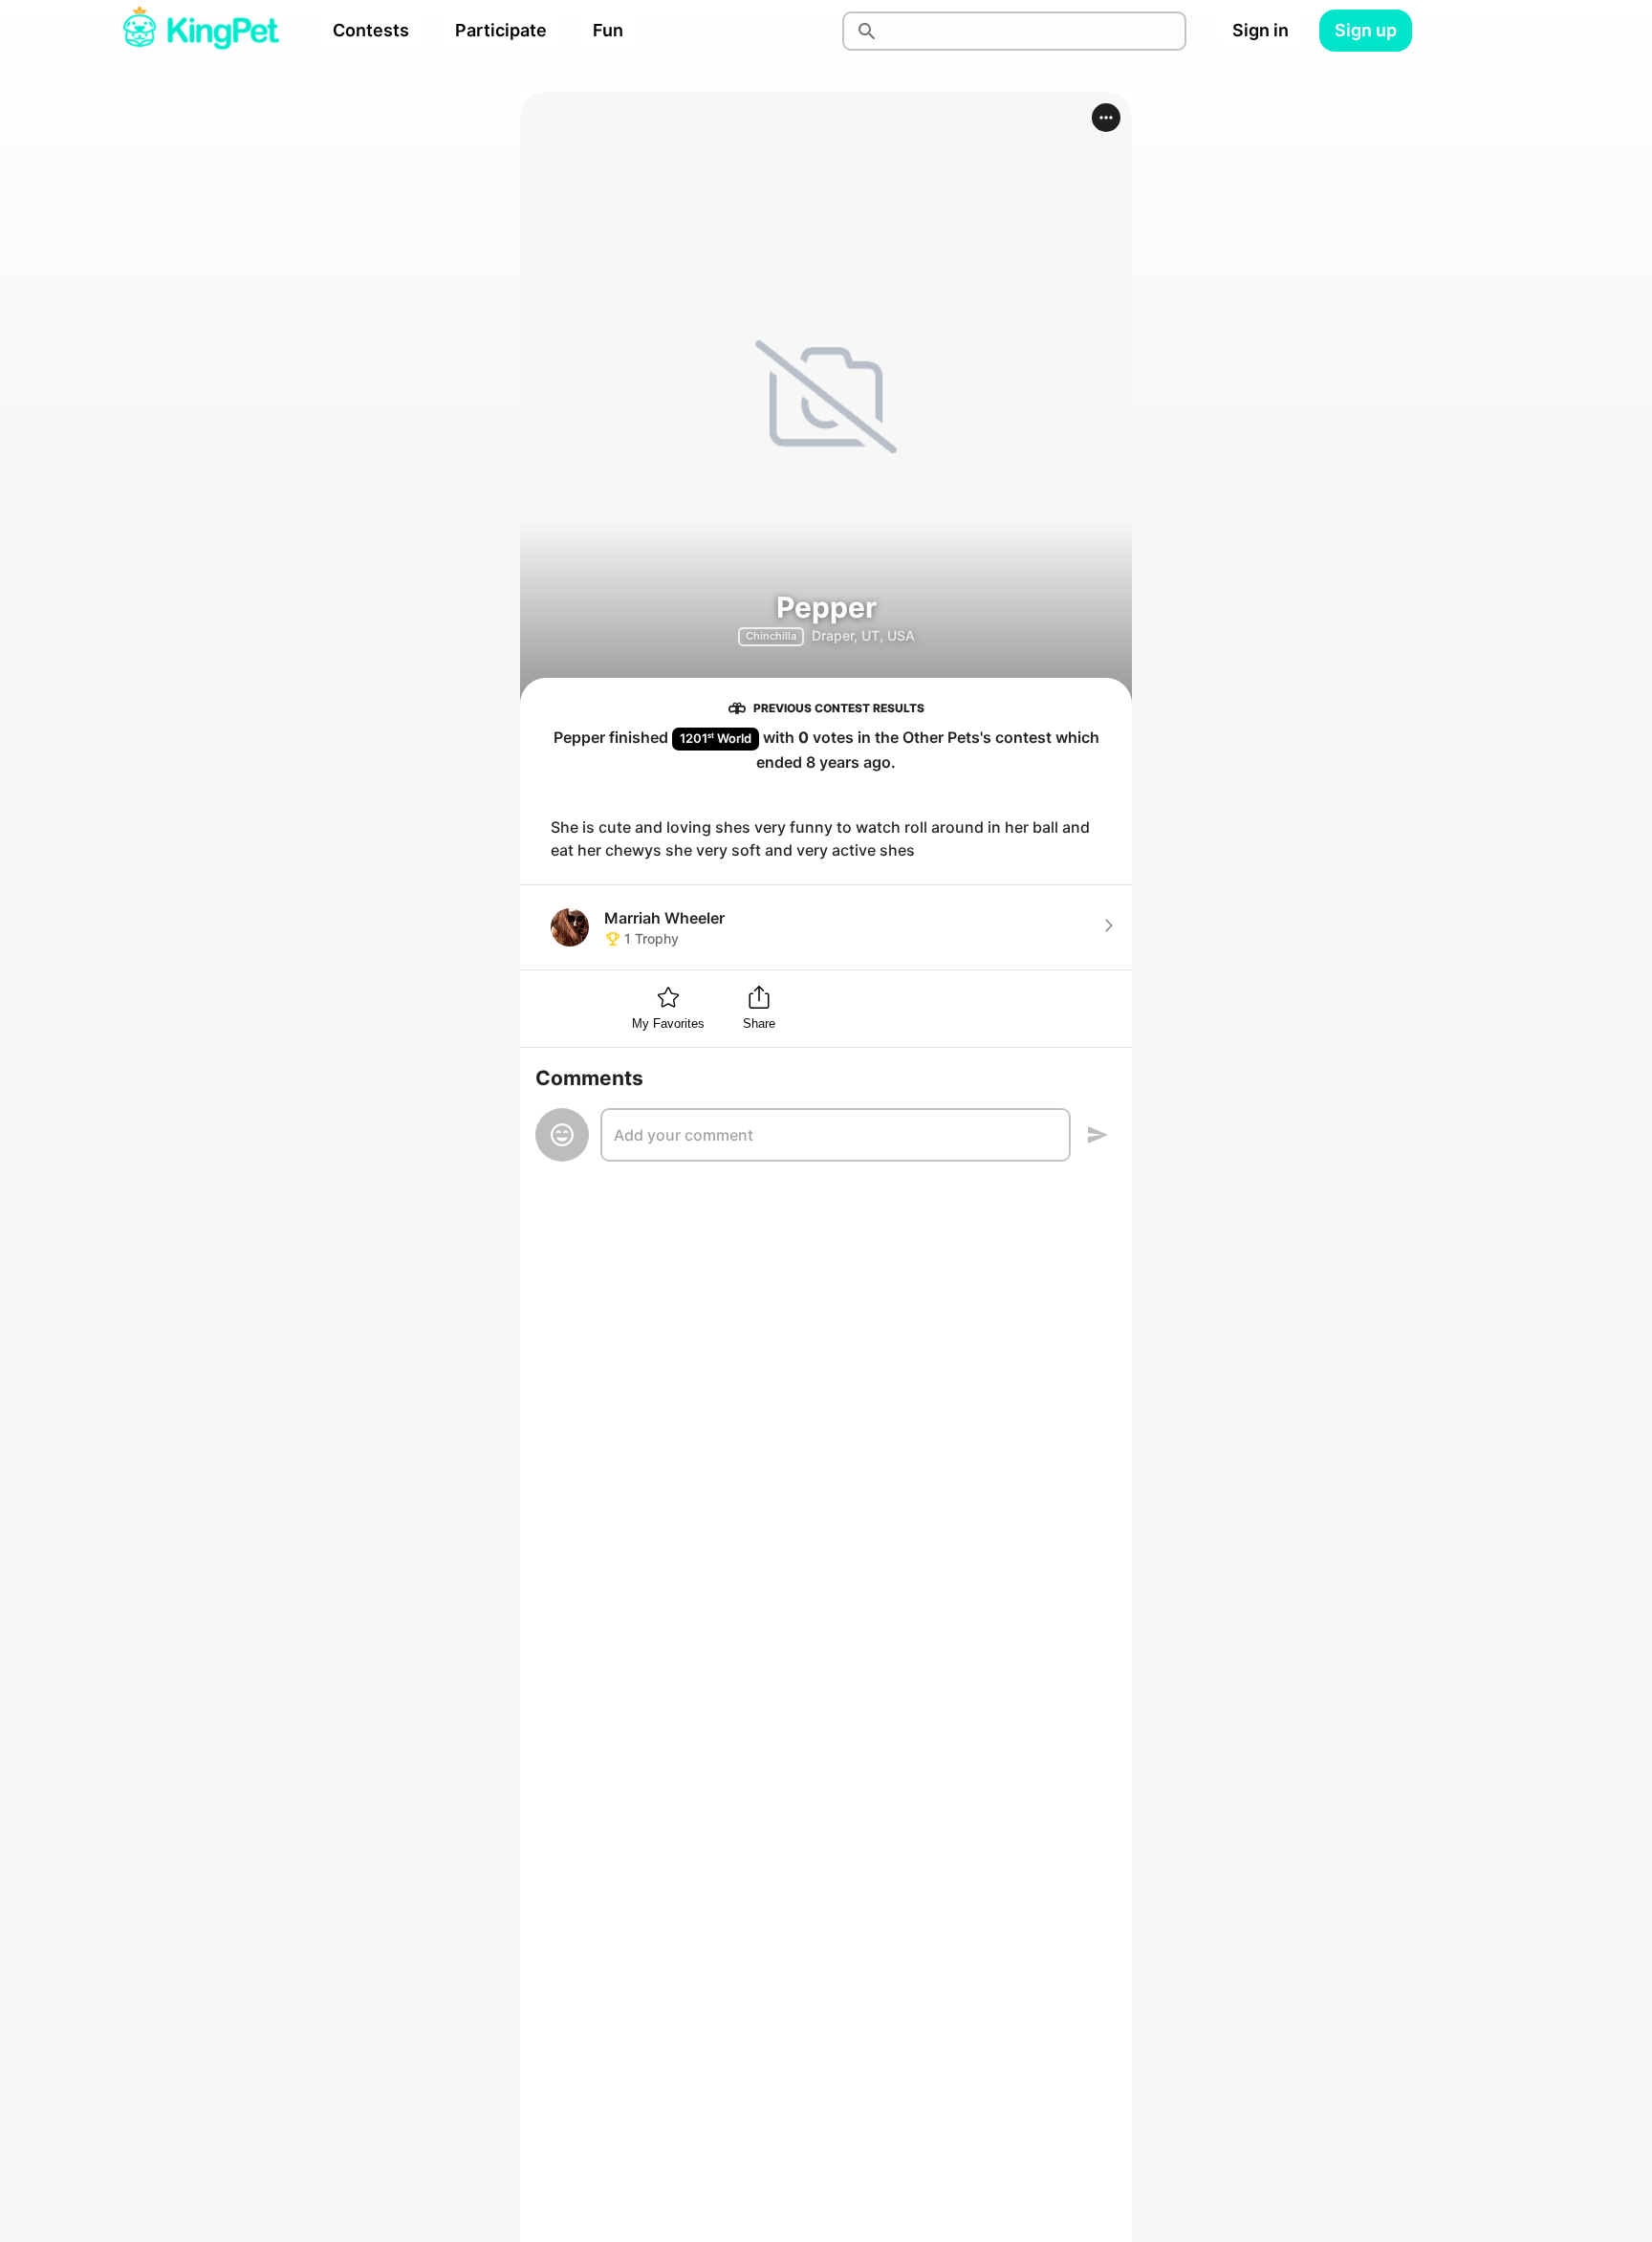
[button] (1106, 118)
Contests (371, 30)
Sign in (1261, 30)
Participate (501, 30)
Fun (608, 30)
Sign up (1366, 30)
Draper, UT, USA (863, 635)
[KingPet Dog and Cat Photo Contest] (201, 31)
